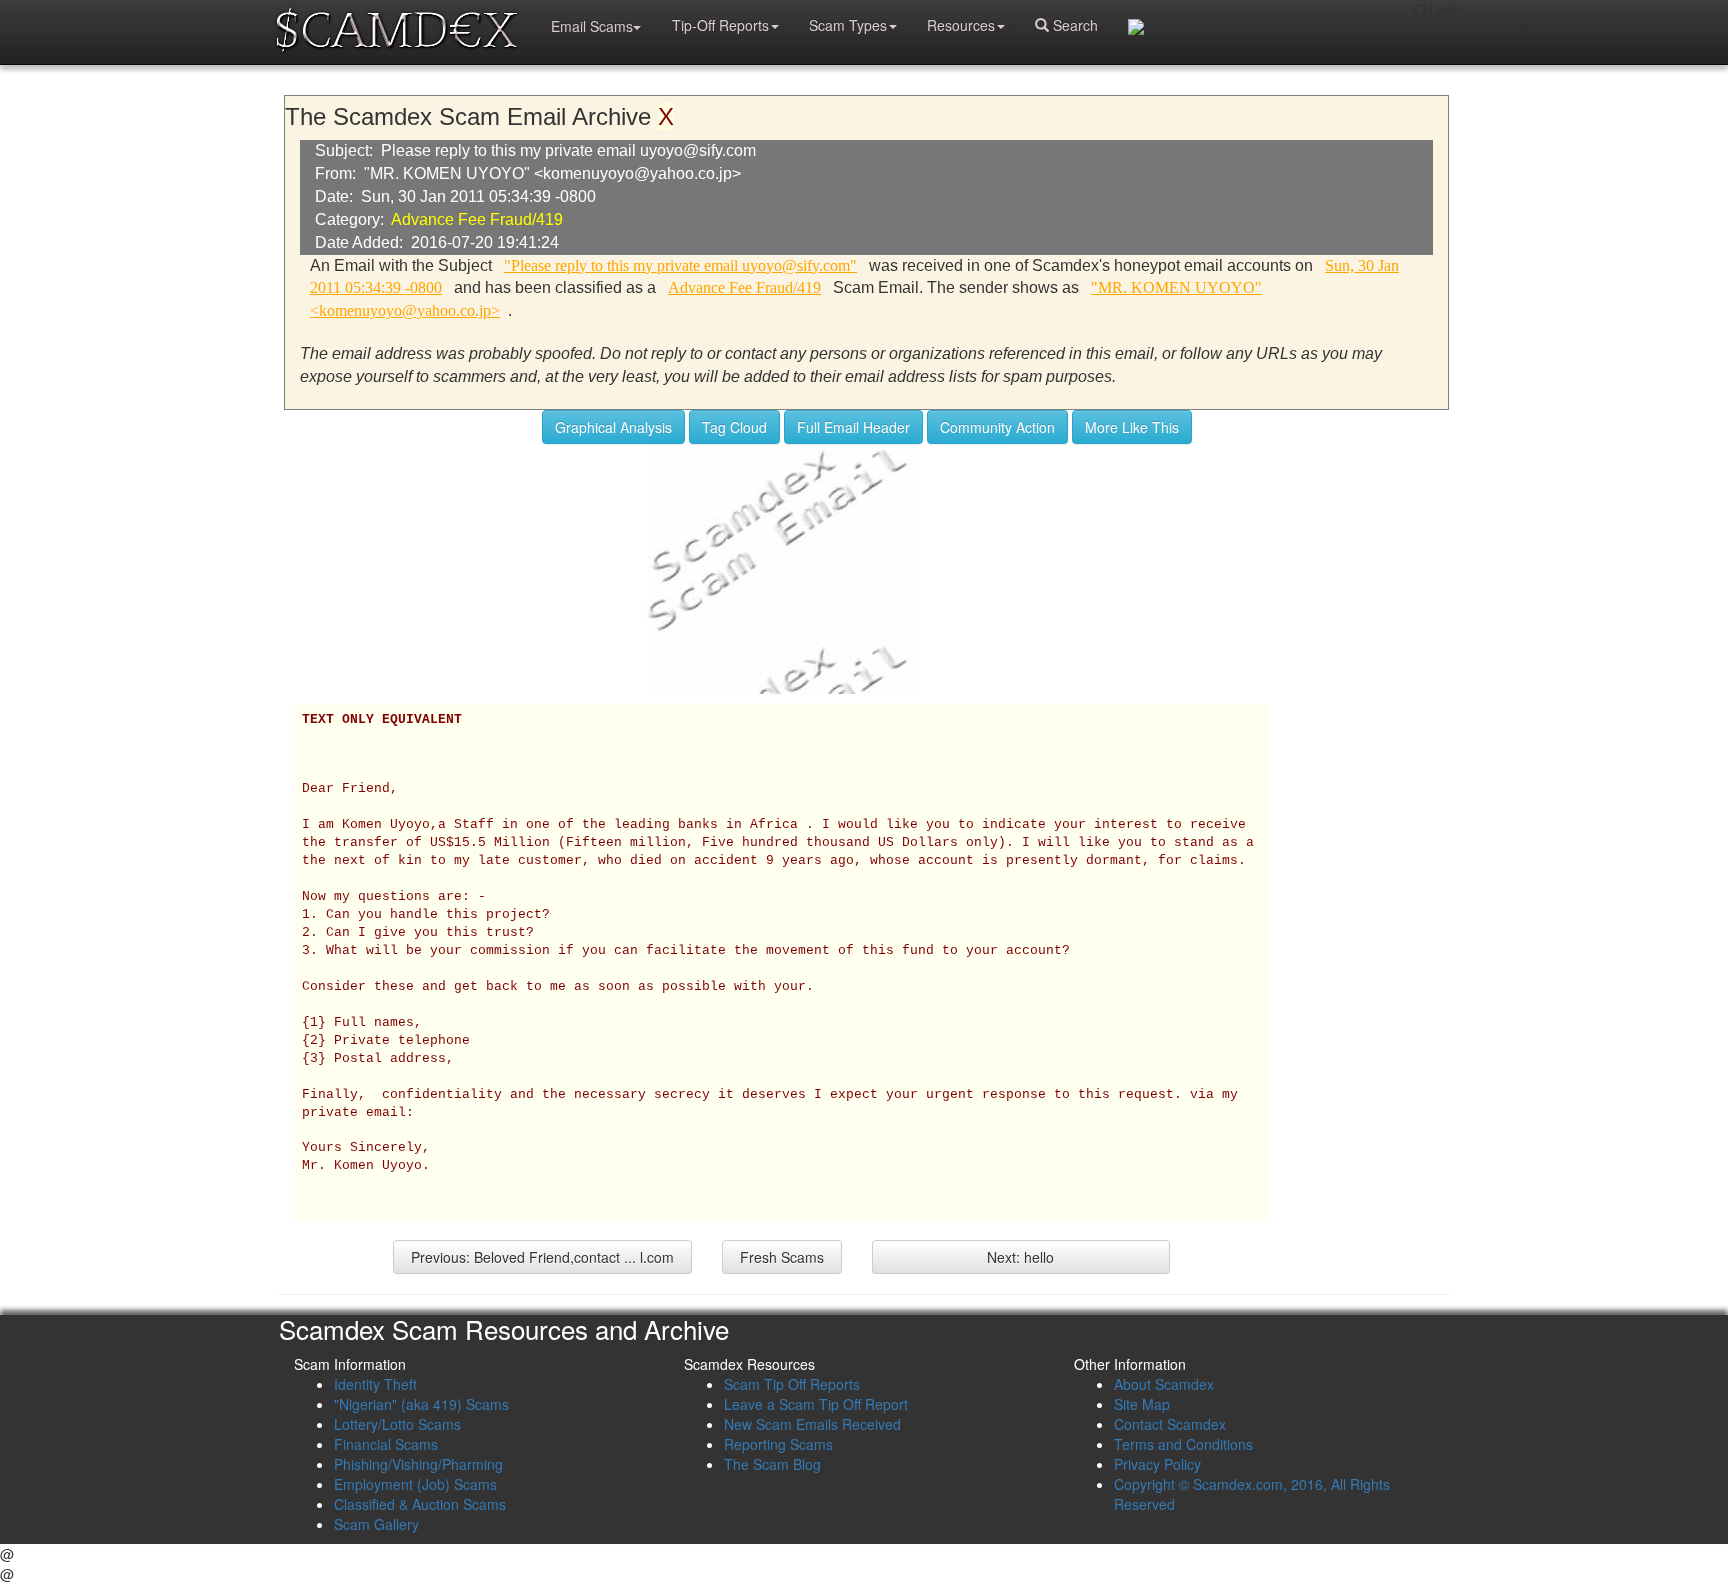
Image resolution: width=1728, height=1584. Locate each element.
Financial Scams (386, 1444)
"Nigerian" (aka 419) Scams (421, 1404)
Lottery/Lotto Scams (397, 1424)
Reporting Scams (778, 1444)
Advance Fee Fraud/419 (477, 219)
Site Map (1142, 1404)
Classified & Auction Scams (420, 1504)
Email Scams (592, 26)
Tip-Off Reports (720, 25)
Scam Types (848, 25)
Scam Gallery (376, 1524)
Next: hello (1020, 1257)
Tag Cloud (734, 427)
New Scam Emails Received (812, 1424)
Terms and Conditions (1183, 1444)
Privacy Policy (1157, 1464)
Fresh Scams (782, 1257)
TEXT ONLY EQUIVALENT (382, 720)
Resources (961, 25)
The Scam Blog (772, 1464)
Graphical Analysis (613, 427)
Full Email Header (853, 427)
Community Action (997, 427)
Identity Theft (375, 1384)
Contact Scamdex (1170, 1424)
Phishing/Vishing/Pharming (418, 1464)
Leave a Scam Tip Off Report (816, 1404)
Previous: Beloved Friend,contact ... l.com (542, 1257)
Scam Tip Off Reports (792, 1384)
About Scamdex (1164, 1384)
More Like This (1132, 427)
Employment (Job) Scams (415, 1484)
